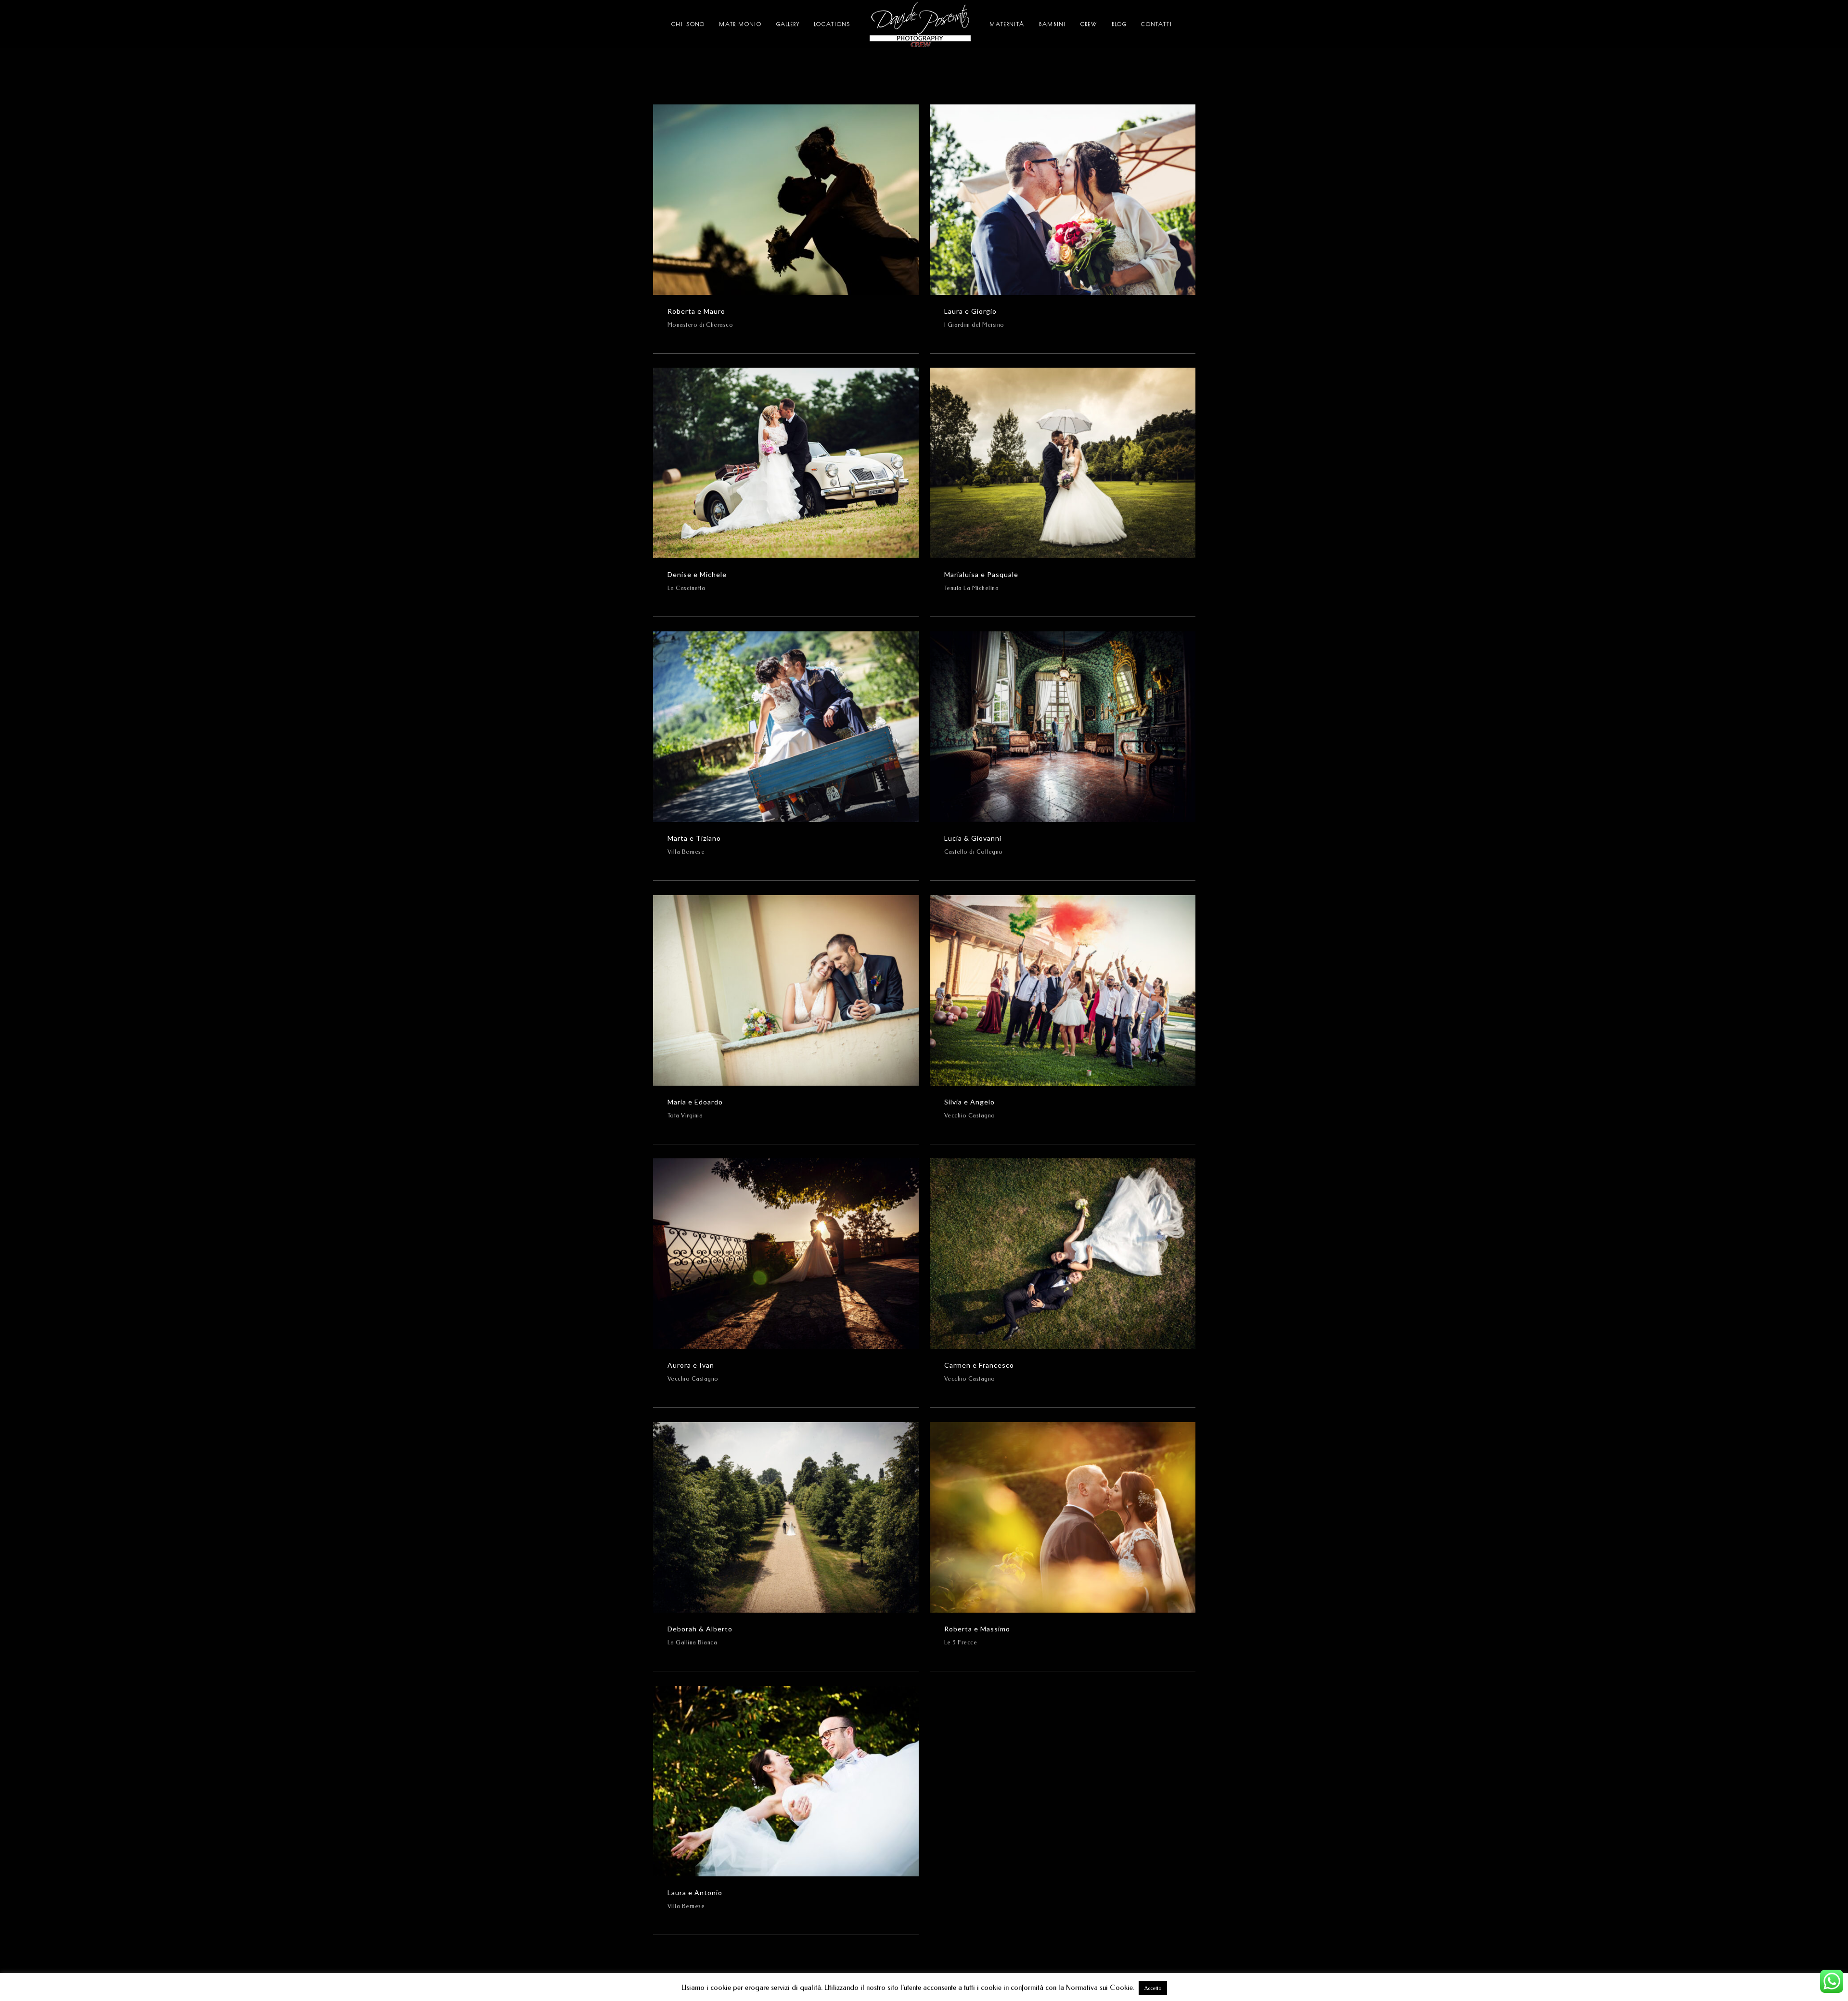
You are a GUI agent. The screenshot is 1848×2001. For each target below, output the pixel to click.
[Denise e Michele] (786, 463)
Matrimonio (741, 24)
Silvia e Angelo (969, 1102)
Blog (1119, 24)
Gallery (788, 24)
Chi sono (688, 24)
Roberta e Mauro (696, 311)
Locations (832, 24)
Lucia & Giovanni (973, 838)
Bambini (1052, 24)
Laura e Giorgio (970, 311)
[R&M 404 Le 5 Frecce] (1063, 1517)
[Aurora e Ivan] (786, 1254)
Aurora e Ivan (691, 1365)
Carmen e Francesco (979, 1365)
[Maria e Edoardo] (786, 990)
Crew (1089, 24)
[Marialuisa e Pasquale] (1063, 463)
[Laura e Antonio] (786, 1781)
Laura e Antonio (695, 1892)
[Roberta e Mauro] (786, 200)
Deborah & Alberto (700, 1629)
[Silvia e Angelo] (1063, 990)
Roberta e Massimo (977, 1629)
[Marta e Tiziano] (786, 727)
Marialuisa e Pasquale (981, 574)
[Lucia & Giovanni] (1063, 727)
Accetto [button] (1153, 1988)
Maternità (1007, 24)
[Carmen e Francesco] (1063, 1254)
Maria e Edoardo (695, 1102)
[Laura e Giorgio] (1063, 200)
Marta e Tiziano (694, 838)
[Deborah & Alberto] (786, 1517)
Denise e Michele (697, 574)
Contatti (1157, 24)
